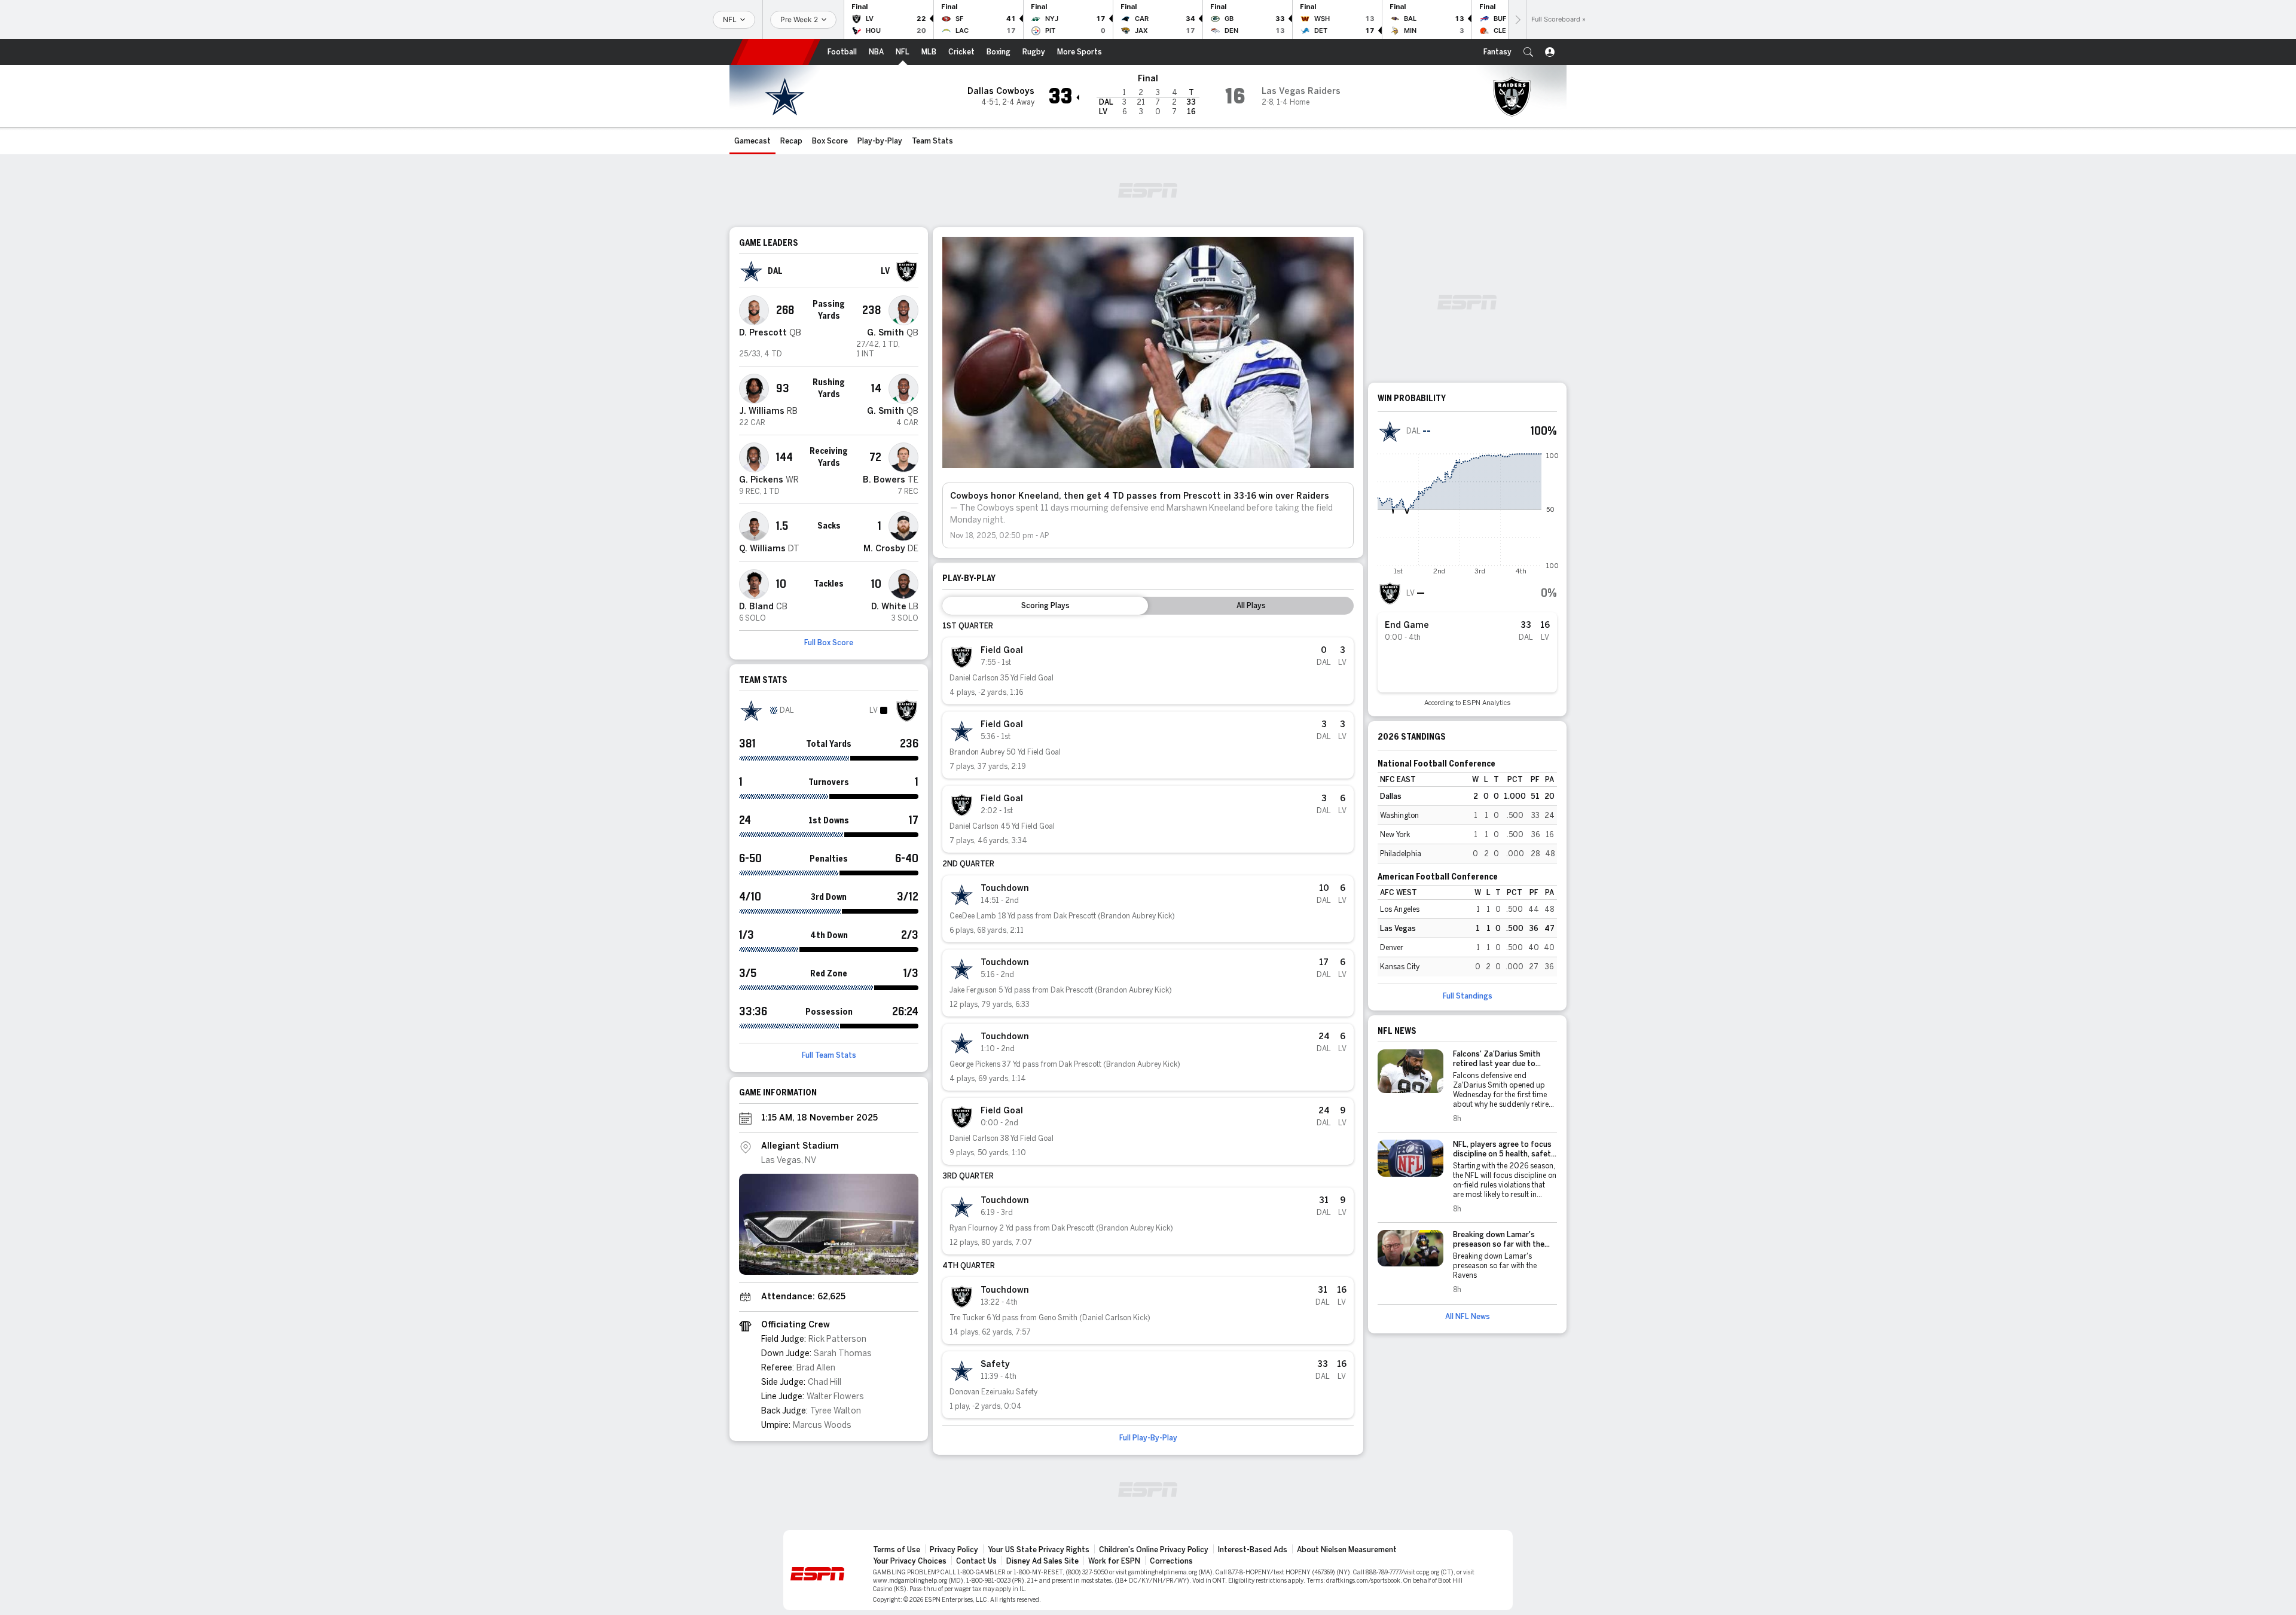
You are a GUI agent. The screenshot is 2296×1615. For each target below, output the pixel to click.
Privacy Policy (954, 1550)
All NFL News (1468, 1317)
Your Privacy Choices (910, 1561)
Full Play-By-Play (1148, 1438)
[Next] (1517, 19)
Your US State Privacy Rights (1039, 1550)
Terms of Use (897, 1550)
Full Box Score (829, 643)
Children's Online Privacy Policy (1154, 1550)
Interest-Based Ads (1253, 1550)
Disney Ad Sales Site (1042, 1561)
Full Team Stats (829, 1055)
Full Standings (1468, 996)
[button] (1528, 52)
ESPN (775, 52)
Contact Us (976, 1561)
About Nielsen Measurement (1347, 1550)
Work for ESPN (1114, 1561)
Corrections (1171, 1561)
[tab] (1045, 606)
